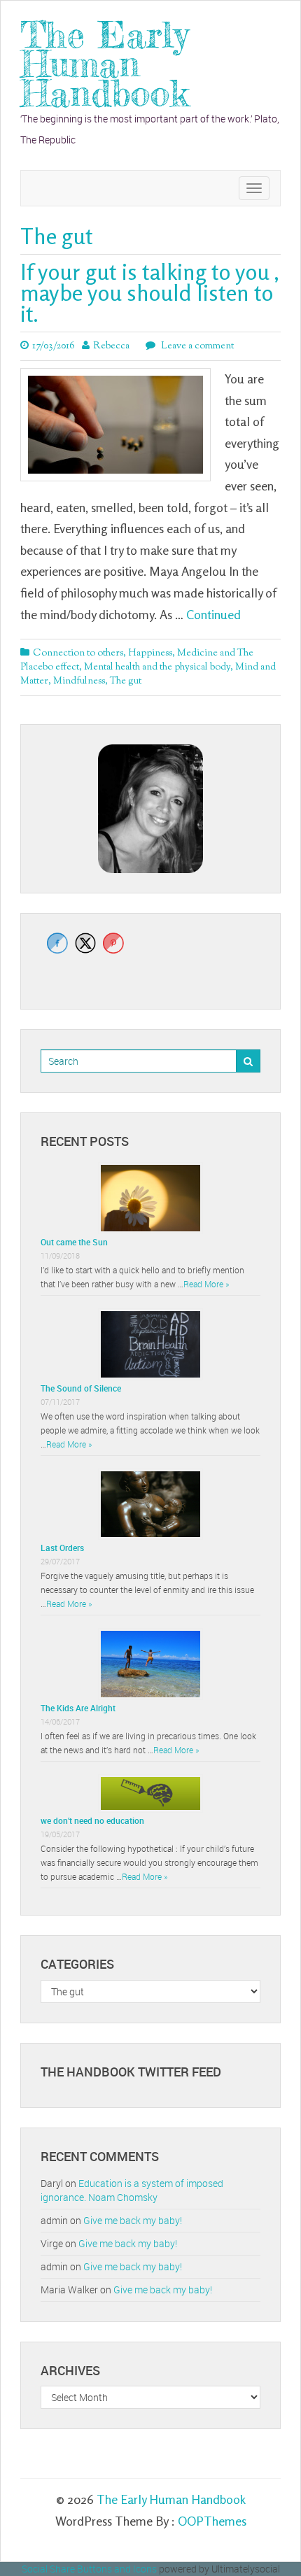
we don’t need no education (92, 1820)
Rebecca (111, 346)
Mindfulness (79, 681)
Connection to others (78, 653)
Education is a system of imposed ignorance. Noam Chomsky (132, 2190)
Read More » (206, 1284)
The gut (126, 681)
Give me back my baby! (133, 2220)
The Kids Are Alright (78, 1708)
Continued (213, 614)
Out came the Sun (74, 1242)
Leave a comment (196, 346)
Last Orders (62, 1548)
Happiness (150, 653)
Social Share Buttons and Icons (89, 2569)
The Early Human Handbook (105, 64)
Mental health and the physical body (157, 667)
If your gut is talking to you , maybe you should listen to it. (150, 293)
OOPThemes (212, 2521)
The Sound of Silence (81, 1388)
